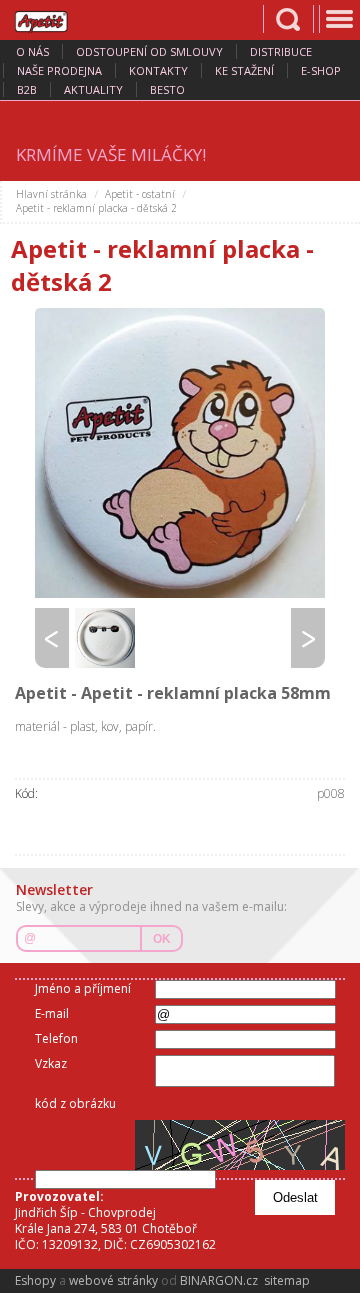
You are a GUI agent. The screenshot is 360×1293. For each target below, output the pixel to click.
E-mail (52, 1013)
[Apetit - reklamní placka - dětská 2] (180, 453)
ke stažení (244, 70)
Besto (167, 89)
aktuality (93, 89)
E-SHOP (321, 70)
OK (162, 939)
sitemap (287, 1280)
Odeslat (295, 1197)
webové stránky (113, 1280)
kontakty (158, 70)
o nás (32, 51)
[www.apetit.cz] (55, 19)
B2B (27, 89)
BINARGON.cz (219, 1280)
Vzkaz (51, 1063)
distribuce (281, 51)
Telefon (56, 1038)
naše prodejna (59, 70)
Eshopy (35, 1280)
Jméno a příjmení (83, 988)
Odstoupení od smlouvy (149, 51)
